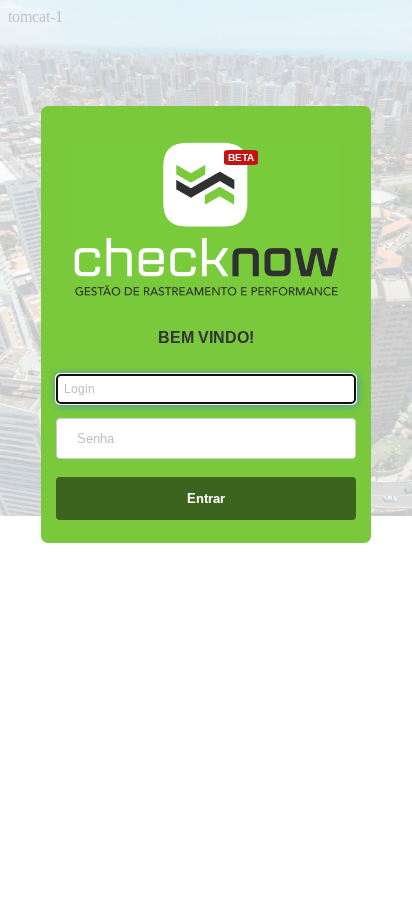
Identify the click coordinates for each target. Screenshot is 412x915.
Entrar (206, 498)
